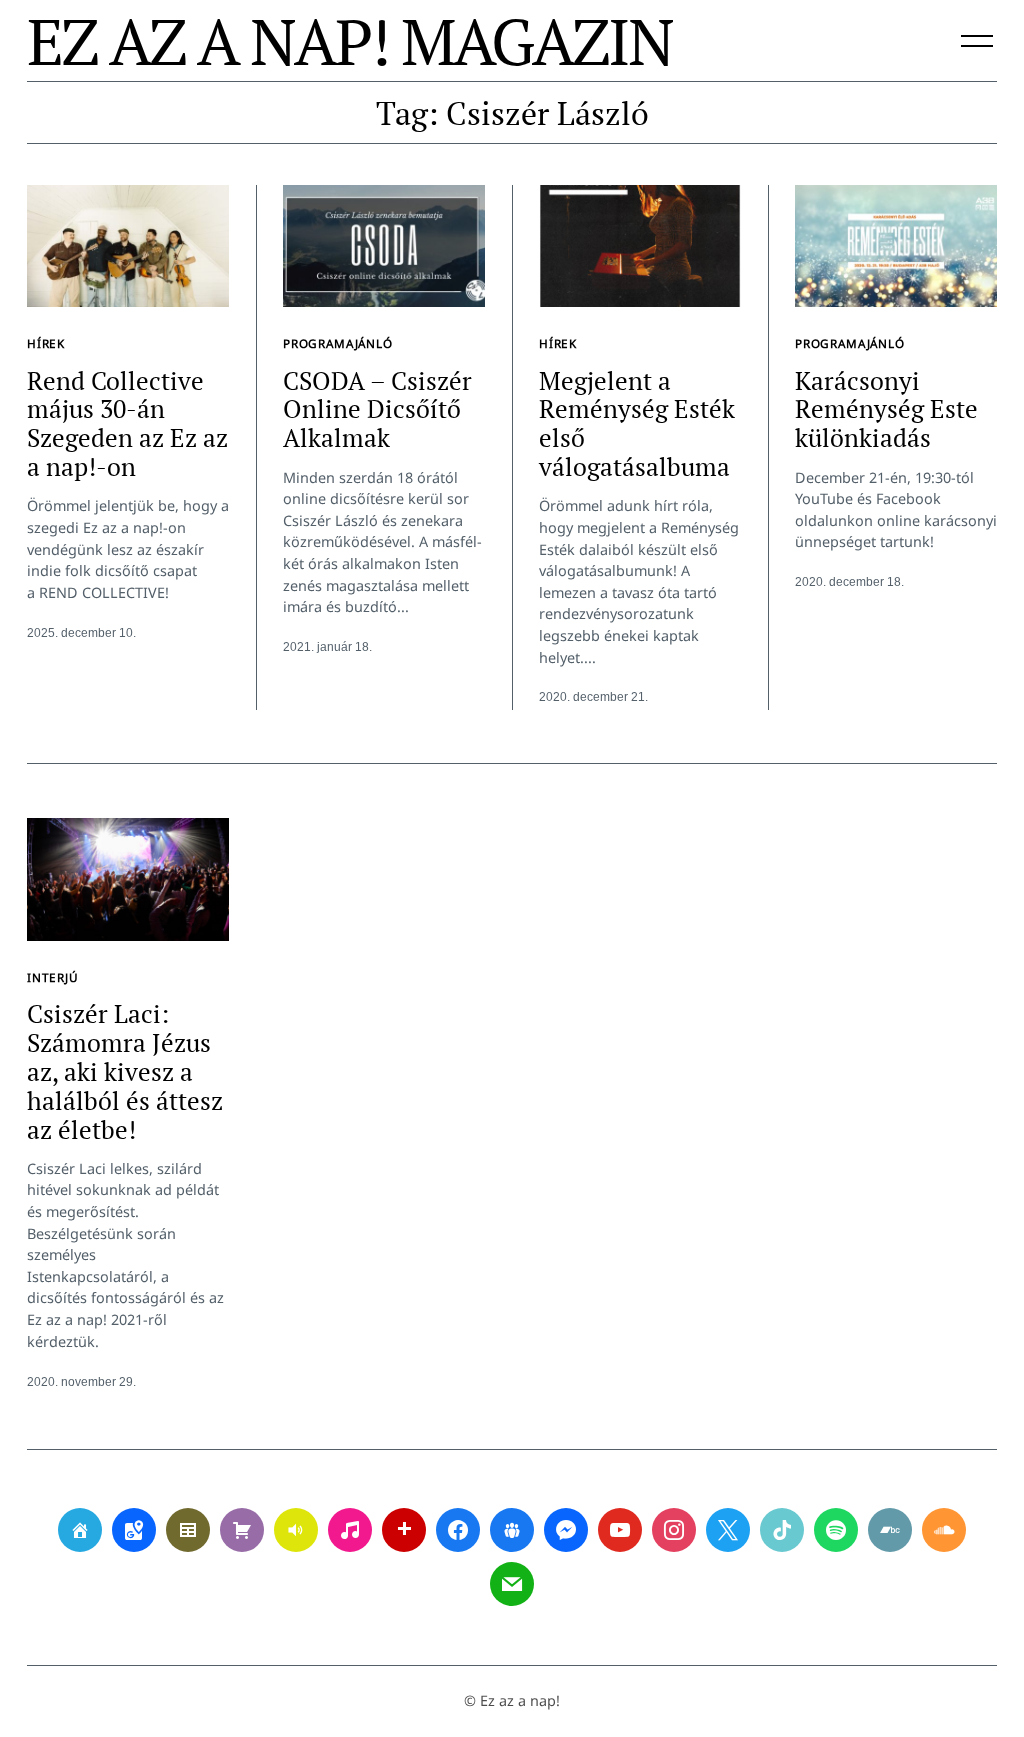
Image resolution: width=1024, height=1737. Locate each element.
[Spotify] (836, 1530)
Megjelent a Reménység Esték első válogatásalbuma (637, 423)
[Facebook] (458, 1530)
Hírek (46, 343)
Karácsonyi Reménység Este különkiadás (886, 409)
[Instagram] (674, 1530)
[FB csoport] (512, 1530)
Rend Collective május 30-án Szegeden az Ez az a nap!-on (127, 423)
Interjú (53, 977)
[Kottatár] (350, 1530)
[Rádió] (296, 1530)
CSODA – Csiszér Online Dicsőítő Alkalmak (377, 409)
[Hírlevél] (512, 1584)
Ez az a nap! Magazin (349, 41)
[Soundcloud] (944, 1530)
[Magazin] (188, 1530)
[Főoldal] (80, 1530)
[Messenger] (566, 1530)
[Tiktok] (782, 1530)
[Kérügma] (242, 1530)
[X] (728, 1530)
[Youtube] (620, 1530)
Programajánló (338, 343)
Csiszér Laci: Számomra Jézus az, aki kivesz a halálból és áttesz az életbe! (125, 1071)
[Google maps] (134, 1530)
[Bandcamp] (890, 1530)
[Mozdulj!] (404, 1530)
